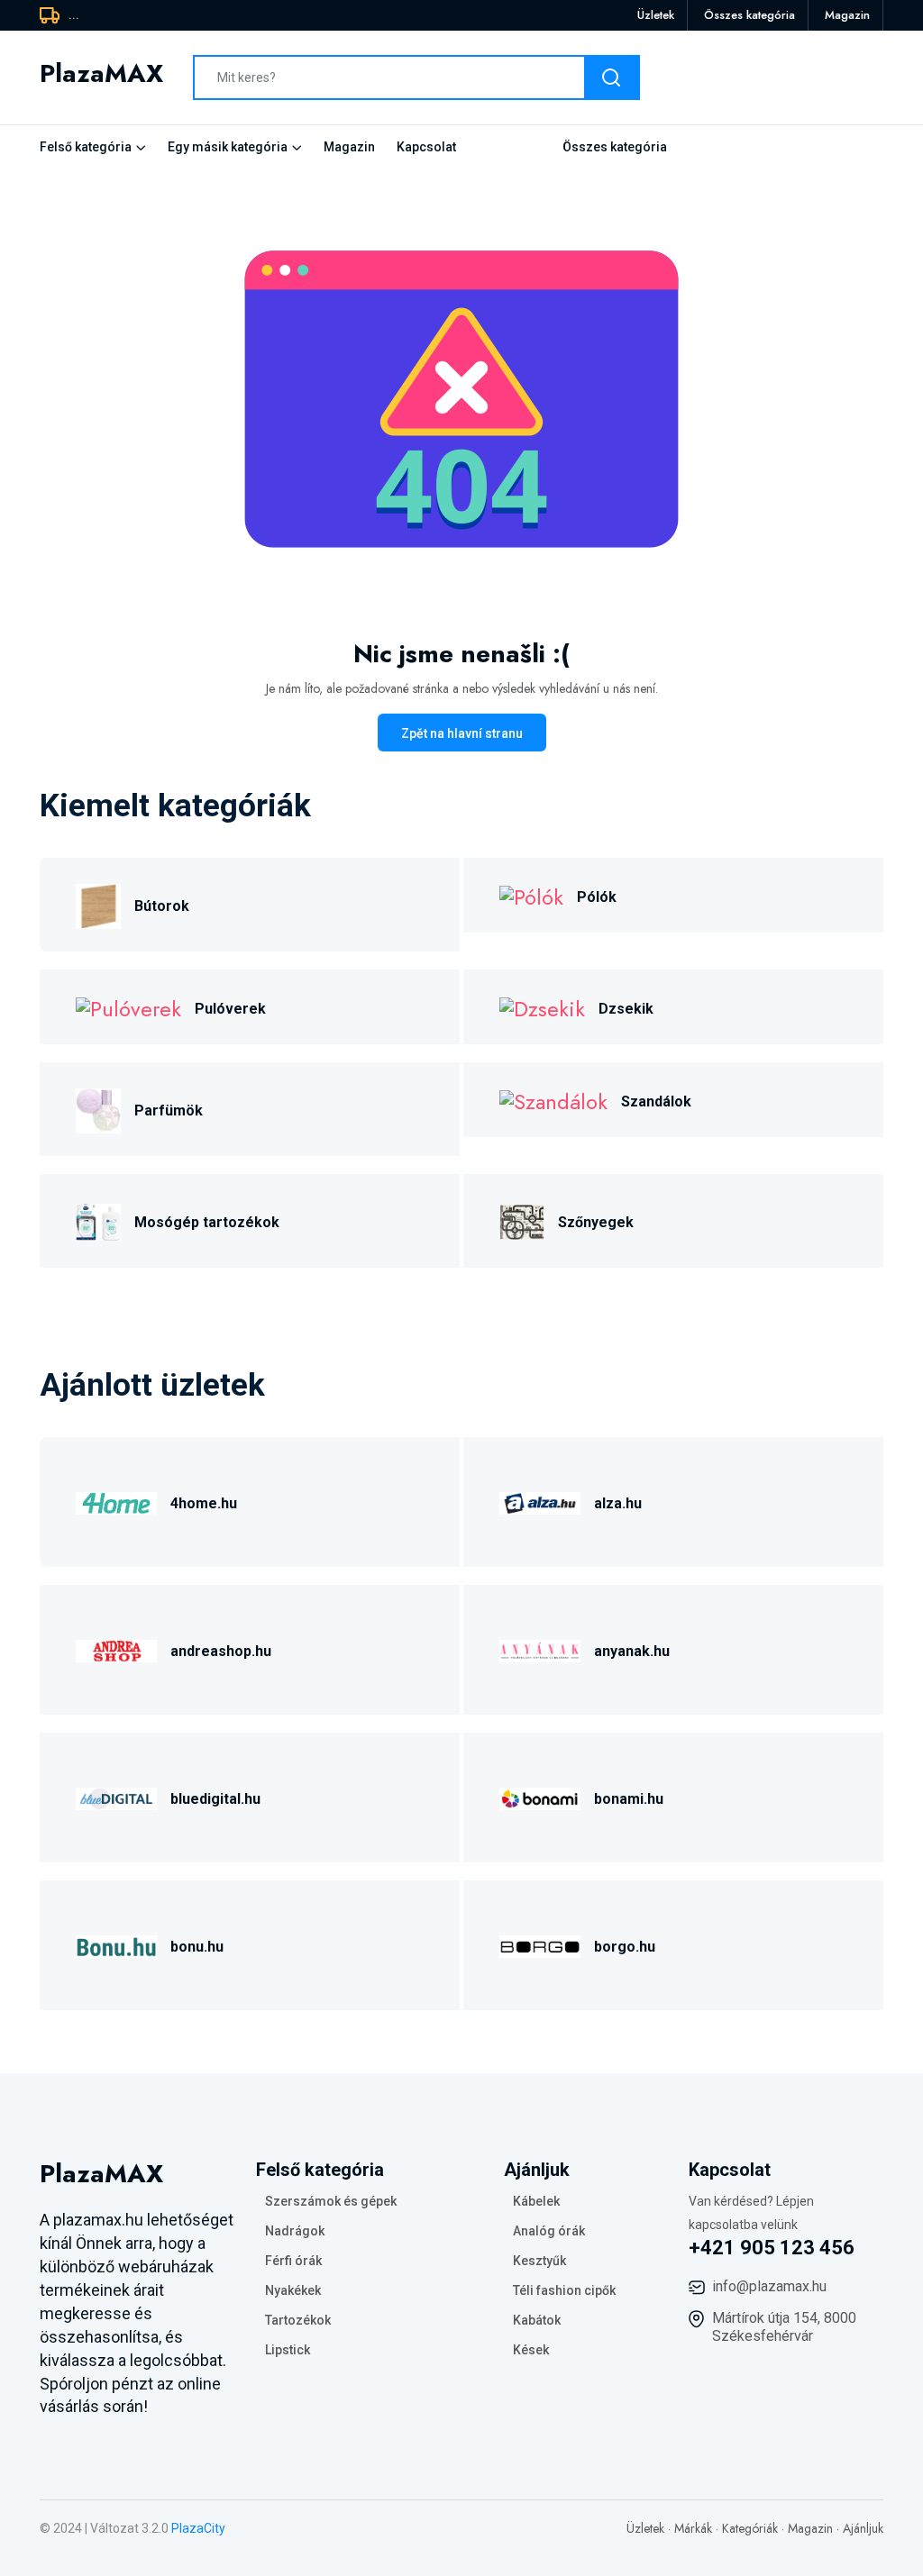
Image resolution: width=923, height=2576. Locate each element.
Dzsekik (626, 1009)
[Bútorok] (98, 903)
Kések (531, 2350)
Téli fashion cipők (564, 2290)
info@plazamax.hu (769, 2286)
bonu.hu (197, 1947)
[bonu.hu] (116, 1944)
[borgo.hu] (540, 1944)
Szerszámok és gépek (331, 2201)
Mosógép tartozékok (207, 1222)
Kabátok (537, 2320)
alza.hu (618, 1503)
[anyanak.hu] (540, 1648)
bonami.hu (629, 1799)
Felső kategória (86, 147)
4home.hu (204, 1503)
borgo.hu (625, 1947)
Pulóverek (230, 1009)
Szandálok (656, 1101)
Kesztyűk (539, 2261)
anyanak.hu (632, 1651)
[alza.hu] (540, 1501)
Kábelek (536, 2201)
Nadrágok (295, 2231)
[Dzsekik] (542, 1007)
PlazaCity (198, 2528)
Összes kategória (749, 15)
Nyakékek (293, 2290)
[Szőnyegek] (522, 1220)
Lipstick (288, 2350)
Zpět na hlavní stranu (462, 733)
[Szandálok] (553, 1100)
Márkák (693, 2528)
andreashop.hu (221, 1651)
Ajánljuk (863, 2528)
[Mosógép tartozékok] (98, 1220)
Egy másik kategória (228, 147)
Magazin (847, 15)
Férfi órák (293, 2261)
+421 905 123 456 (772, 2248)
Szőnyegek (596, 1222)
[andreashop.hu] (116, 1648)
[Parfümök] (98, 1108)
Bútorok (162, 906)
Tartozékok (298, 2320)
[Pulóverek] (128, 1007)
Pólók (597, 897)
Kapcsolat (426, 147)
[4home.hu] (116, 1501)
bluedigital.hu (215, 1799)
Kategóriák (750, 2528)
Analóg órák (549, 2231)
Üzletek (656, 15)
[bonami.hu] (540, 1796)
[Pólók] (531, 895)
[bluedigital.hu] (116, 1796)
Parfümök (169, 1111)
